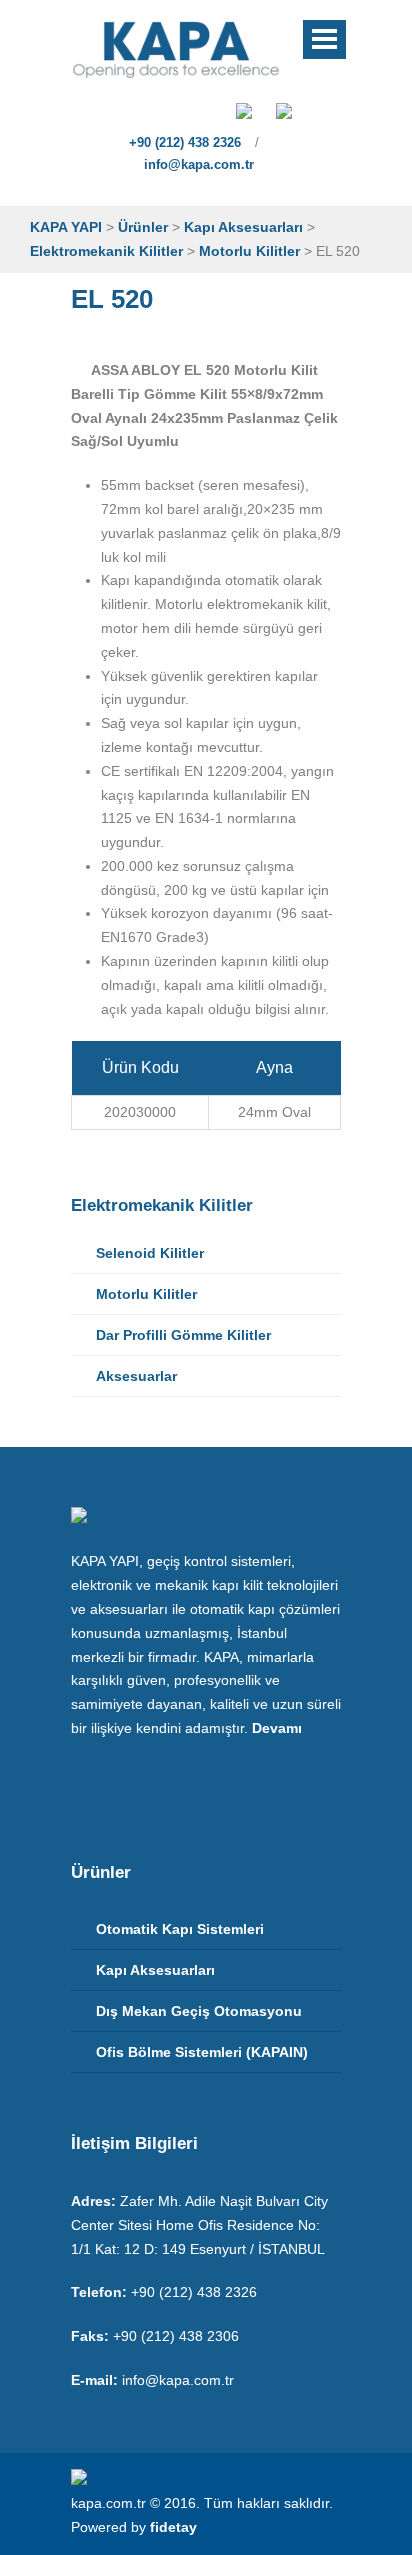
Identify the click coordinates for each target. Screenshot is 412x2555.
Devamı (277, 1728)
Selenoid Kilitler (150, 1253)
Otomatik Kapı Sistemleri (180, 1929)
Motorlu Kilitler (146, 1294)
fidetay (173, 2527)
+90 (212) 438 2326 (183, 142)
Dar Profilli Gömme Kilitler (183, 1335)
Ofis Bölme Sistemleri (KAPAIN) (202, 2052)
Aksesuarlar (136, 1376)
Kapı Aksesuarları (155, 1970)
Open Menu (324, 39)
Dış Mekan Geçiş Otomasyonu (199, 2011)
